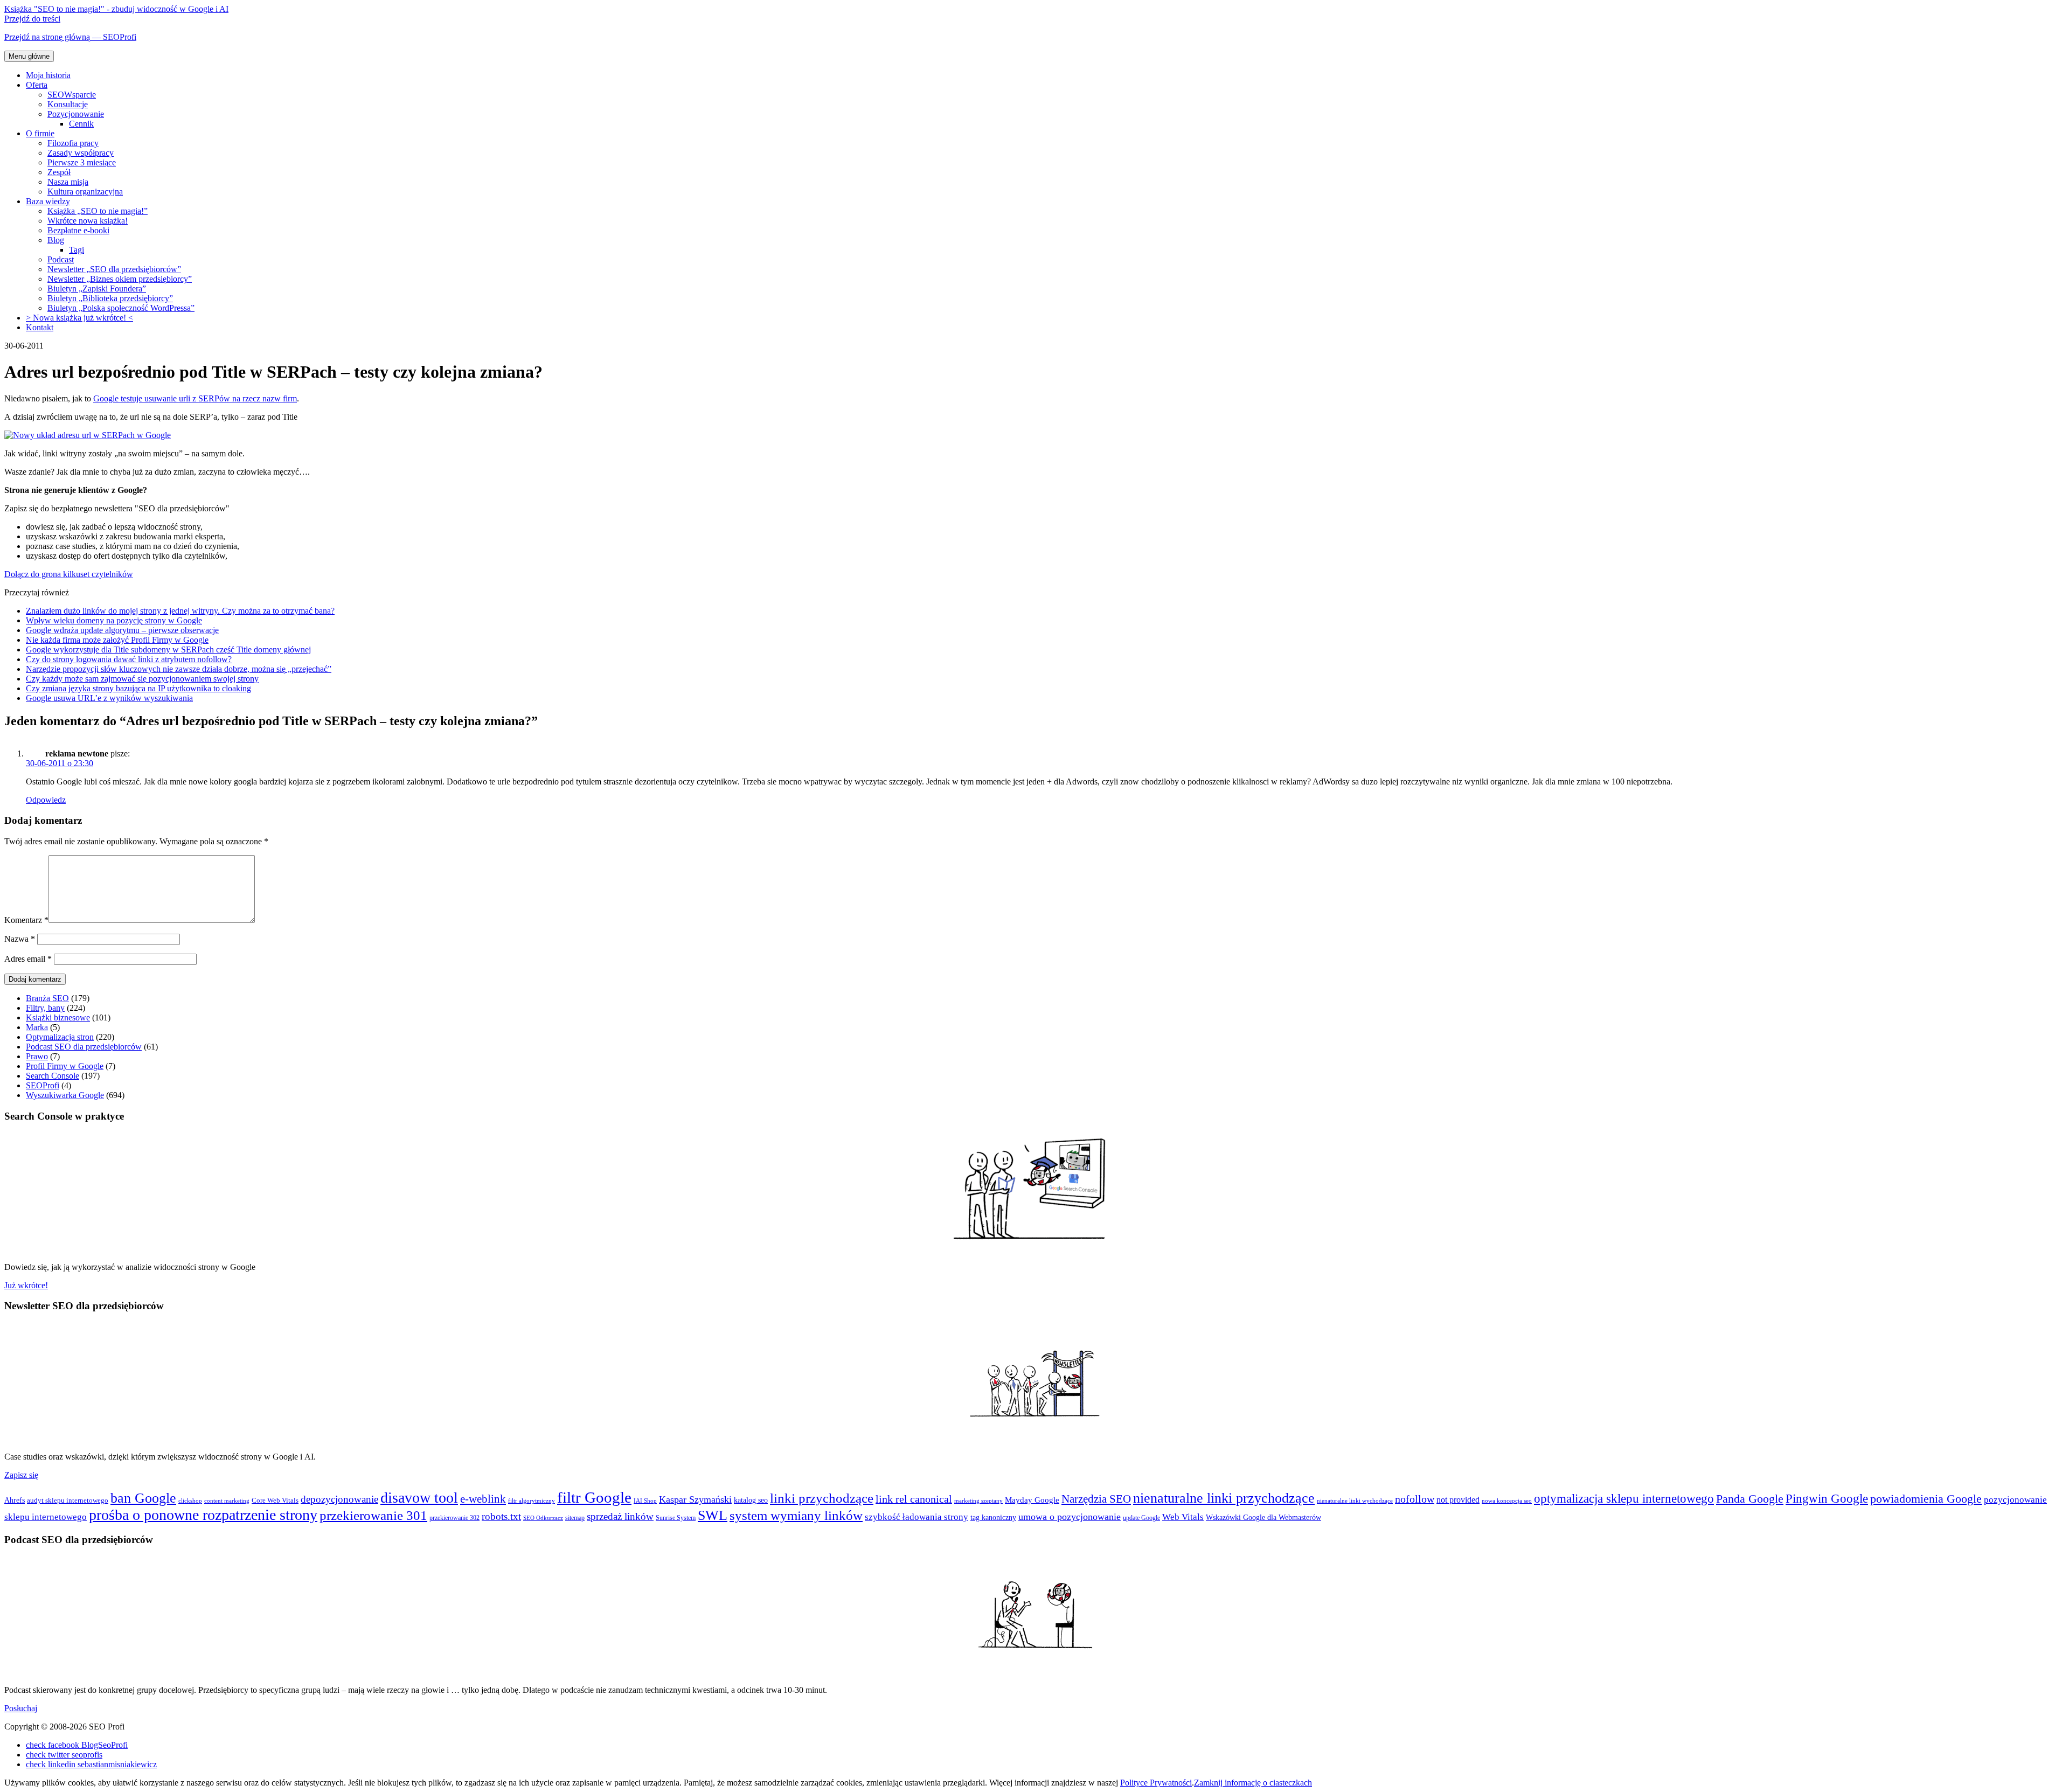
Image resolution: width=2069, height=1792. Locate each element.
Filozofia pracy (73, 143)
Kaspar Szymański (695, 1499)
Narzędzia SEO (1096, 1499)
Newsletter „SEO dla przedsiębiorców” (114, 269)
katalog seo (751, 1500)
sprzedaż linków (620, 1516)
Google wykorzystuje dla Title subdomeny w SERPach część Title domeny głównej (168, 650)
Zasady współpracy (81, 153)
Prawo (37, 1056)
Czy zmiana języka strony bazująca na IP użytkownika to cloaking (138, 688)
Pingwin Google (1827, 1499)
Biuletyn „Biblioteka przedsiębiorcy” (110, 298)
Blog (56, 240)
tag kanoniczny (993, 1517)
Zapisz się (21, 1475)
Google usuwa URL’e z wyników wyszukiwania (109, 698)
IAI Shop (645, 1501)
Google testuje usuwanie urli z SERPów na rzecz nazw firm (195, 398)
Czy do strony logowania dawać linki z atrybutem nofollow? (129, 659)
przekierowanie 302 (454, 1518)
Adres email (28, 959)
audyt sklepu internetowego (68, 1500)
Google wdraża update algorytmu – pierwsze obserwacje (122, 630)
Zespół (59, 172)
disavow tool (419, 1498)
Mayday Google (1032, 1500)
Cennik (81, 124)
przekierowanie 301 (373, 1515)
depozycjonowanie (339, 1499)
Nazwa (20, 939)
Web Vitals (1183, 1517)
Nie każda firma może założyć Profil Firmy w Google (117, 640)
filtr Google (594, 1497)
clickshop (190, 1501)
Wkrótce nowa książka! (88, 221)
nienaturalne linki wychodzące (1355, 1501)
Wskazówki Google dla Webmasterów (1263, 1517)
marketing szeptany (978, 1501)
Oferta (37, 85)
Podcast (61, 259)
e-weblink (483, 1499)
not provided (1458, 1500)
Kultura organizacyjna (85, 192)
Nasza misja (68, 182)
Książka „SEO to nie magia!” (98, 211)
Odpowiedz (46, 800)
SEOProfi (43, 1085)
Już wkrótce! (26, 1285)
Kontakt (40, 327)
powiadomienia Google (1926, 1499)
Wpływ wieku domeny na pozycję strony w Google (114, 620)
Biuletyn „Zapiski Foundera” (97, 289)
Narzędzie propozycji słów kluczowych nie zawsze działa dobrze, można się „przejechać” (179, 669)
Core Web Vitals (275, 1500)
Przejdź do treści (32, 19)
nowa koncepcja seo (1507, 1501)
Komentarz (26, 920)
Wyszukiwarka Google (65, 1095)
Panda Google (1750, 1499)
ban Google (143, 1498)
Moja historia (48, 75)
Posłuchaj (21, 1708)
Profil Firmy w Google (65, 1066)
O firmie (40, 133)
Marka (37, 1027)
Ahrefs (15, 1500)
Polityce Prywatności (1156, 1783)
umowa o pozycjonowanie (1070, 1517)
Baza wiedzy (48, 201)
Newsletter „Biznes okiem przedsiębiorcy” (120, 279)
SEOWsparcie (72, 95)
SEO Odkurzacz (543, 1518)
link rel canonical (914, 1499)
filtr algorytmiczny (532, 1501)
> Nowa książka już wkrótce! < (79, 318)
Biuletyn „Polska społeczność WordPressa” (121, 308)
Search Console (53, 1076)
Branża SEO (47, 998)
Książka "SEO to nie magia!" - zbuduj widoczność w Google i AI (116, 9)
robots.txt (501, 1516)
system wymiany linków (796, 1515)
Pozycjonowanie (76, 114)
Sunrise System (676, 1518)
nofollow (1415, 1499)
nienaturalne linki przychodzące (1224, 1498)
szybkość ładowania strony (917, 1517)
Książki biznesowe (58, 1017)
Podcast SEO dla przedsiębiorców (84, 1047)
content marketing (227, 1501)
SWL (713, 1515)
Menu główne (29, 56)
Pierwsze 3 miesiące (82, 162)
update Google (1141, 1518)
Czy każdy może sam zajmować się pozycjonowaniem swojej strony (142, 679)
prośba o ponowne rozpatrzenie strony (203, 1515)
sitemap (575, 1518)
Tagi (77, 250)
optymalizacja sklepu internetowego (1624, 1499)
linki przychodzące (822, 1498)
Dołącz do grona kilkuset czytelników (69, 574)
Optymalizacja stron (60, 1037)
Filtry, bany (45, 1008)
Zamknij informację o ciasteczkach (1253, 1783)
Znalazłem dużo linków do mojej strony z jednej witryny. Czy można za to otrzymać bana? (180, 611)
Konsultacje (68, 104)
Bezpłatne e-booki (78, 230)
